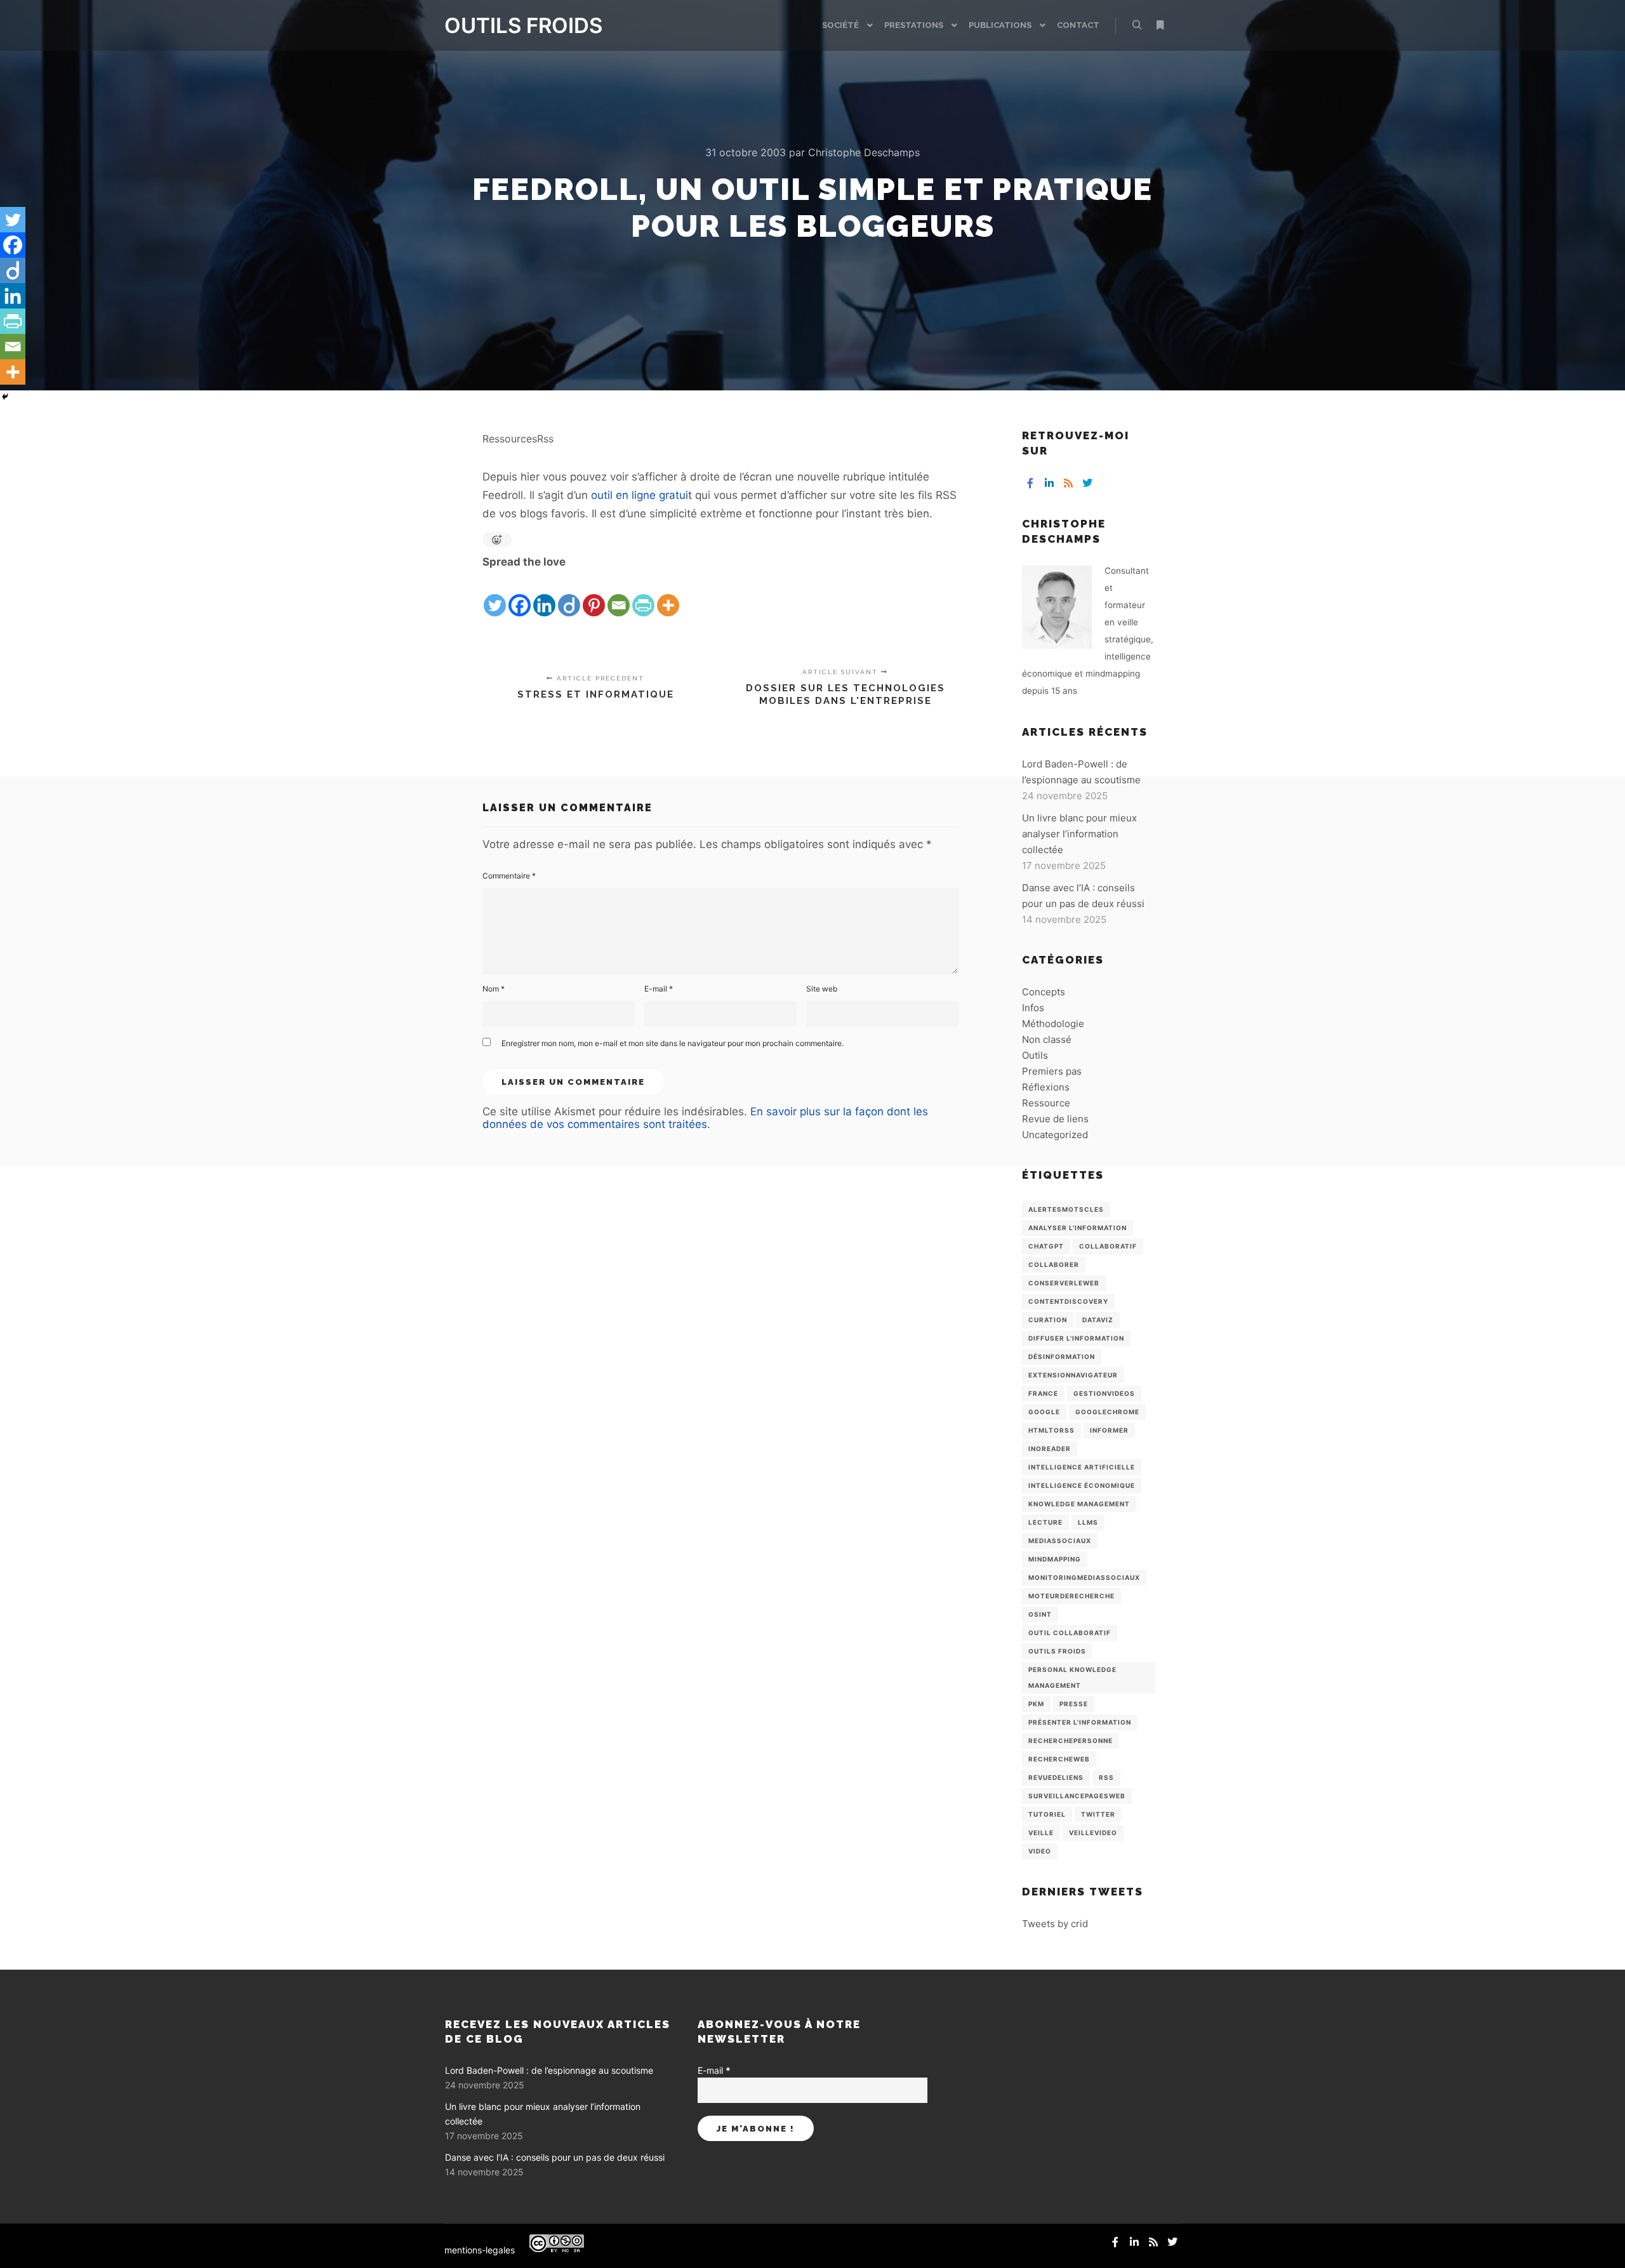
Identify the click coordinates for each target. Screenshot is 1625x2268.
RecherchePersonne (1071, 1741)
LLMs (1088, 1522)
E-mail (659, 989)
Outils (1035, 1055)
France (1043, 1393)
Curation (1048, 1320)
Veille (1041, 1833)
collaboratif (1108, 1246)
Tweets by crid (1055, 1924)
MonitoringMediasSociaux (1084, 1577)
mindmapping (1055, 1559)
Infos (1033, 1008)
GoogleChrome (1107, 1412)
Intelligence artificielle (1082, 1467)
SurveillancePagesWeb (1077, 1796)
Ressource (1046, 1103)
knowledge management (1079, 1504)
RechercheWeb (1059, 1759)
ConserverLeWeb (1064, 1283)
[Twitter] (495, 595)
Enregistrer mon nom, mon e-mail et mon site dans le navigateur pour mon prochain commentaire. (673, 1043)
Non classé (1047, 1039)
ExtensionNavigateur (1073, 1375)
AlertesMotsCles (1066, 1209)
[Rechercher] (1137, 25)
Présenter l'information (1080, 1722)
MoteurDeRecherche (1071, 1596)
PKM (1036, 1704)
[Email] (619, 595)
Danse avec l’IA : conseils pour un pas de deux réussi (555, 2157)
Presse (1074, 1704)
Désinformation (1062, 1356)
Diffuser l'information (1076, 1338)
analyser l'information (1078, 1228)
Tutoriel (1047, 1814)
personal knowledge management (1072, 1677)
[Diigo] (569, 595)
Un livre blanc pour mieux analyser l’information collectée (1079, 834)
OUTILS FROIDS (508, 25)
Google (1044, 1412)
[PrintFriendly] (643, 595)
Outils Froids (1057, 1651)
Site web (822, 989)
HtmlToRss (1051, 1430)
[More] (668, 595)
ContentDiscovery (1068, 1301)
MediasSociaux (1060, 1541)
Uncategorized (1055, 1135)
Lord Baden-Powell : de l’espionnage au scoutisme (549, 2070)
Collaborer (1054, 1264)
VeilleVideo (1093, 1833)
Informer (1109, 1430)
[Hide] (5, 397)
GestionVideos (1104, 1393)
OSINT (1040, 1614)
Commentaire (509, 876)
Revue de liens (1055, 1119)
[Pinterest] (594, 595)
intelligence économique (1082, 1485)
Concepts (1044, 992)
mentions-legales (480, 2250)
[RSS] (1068, 483)
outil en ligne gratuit (641, 495)
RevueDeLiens (1056, 1777)
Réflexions (1046, 1087)
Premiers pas (1052, 1071)
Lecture (1045, 1522)
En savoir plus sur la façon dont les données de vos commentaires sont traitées (705, 1118)
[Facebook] (520, 595)
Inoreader (1050, 1449)
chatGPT (1046, 1246)
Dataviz (1098, 1320)
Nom (494, 989)
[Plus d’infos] (1160, 25)
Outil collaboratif (1070, 1633)
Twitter (1098, 1814)
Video (1040, 1851)
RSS (1106, 1777)
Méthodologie (1053, 1024)
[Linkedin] (544, 595)
